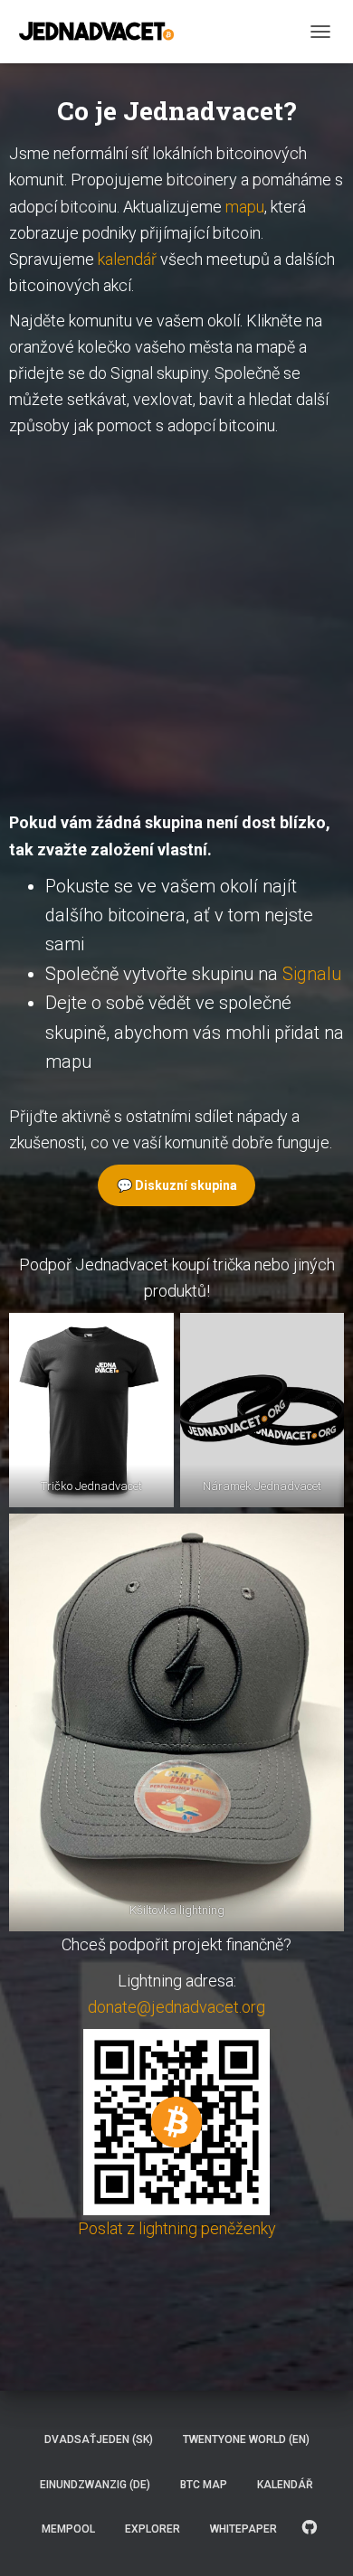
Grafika (310, 2528)
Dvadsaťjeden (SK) (99, 2439)
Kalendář (285, 2485)
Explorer (153, 2529)
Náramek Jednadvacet (262, 1486)
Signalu (312, 974)
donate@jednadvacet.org (176, 2007)
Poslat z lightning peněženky (177, 2228)
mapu (245, 207)
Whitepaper (243, 2529)
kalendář (127, 259)
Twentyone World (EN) (246, 2439)
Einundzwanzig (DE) (95, 2485)
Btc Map (204, 2485)
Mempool (68, 2529)
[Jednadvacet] (103, 32)
